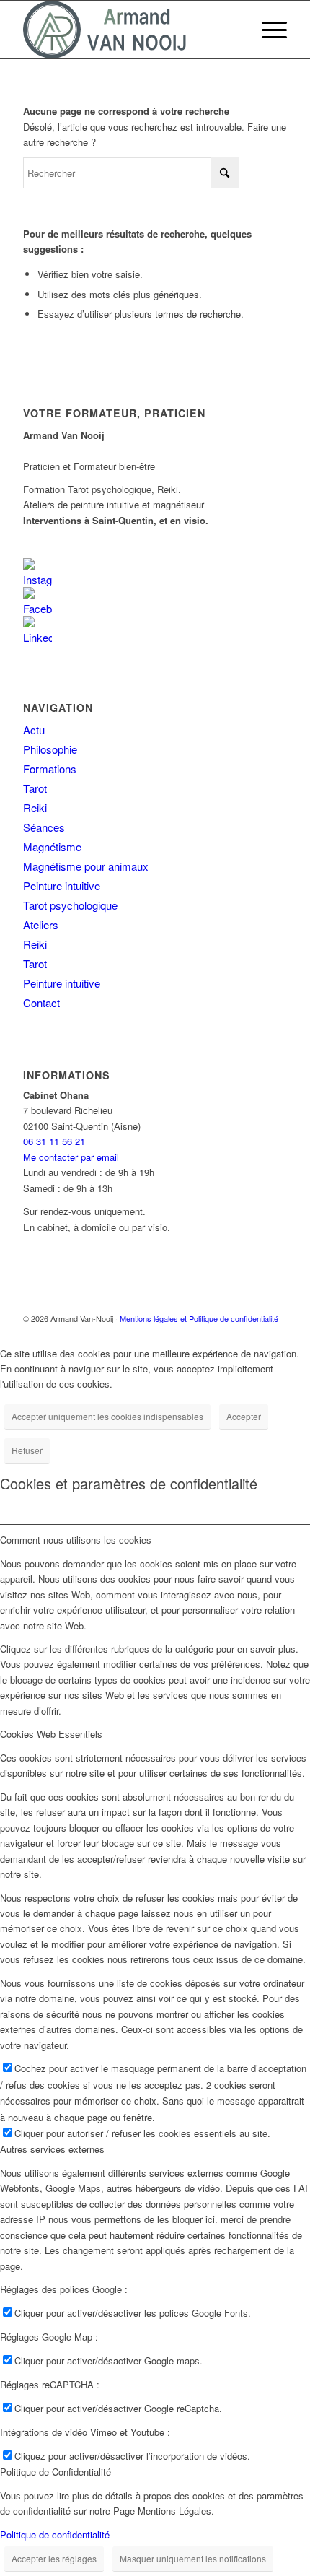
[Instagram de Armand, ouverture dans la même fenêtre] (37, 571)
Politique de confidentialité (55, 2534)
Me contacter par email (71, 1157)
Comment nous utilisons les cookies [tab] (76, 1540)
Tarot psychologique (70, 905)
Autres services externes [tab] (52, 2149)
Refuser (27, 1450)
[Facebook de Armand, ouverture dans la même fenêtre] (37, 600)
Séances (44, 827)
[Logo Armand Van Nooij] (128, 30)
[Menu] (267, 30)
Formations (50, 769)
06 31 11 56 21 (54, 1141)
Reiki (35, 808)
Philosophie (50, 749)
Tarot (35, 788)
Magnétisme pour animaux (86, 866)
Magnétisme (52, 847)
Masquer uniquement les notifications (193, 2558)
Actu (34, 730)
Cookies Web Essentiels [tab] (51, 1734)
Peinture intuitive (62, 885)
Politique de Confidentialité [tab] (56, 2472)
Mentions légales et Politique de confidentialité (199, 1318)
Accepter (244, 1416)
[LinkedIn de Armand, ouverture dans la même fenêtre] (37, 628)
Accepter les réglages (54, 2558)
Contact (41, 1002)
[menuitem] (267, 30)
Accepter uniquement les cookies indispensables (107, 1416)
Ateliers (41, 924)
